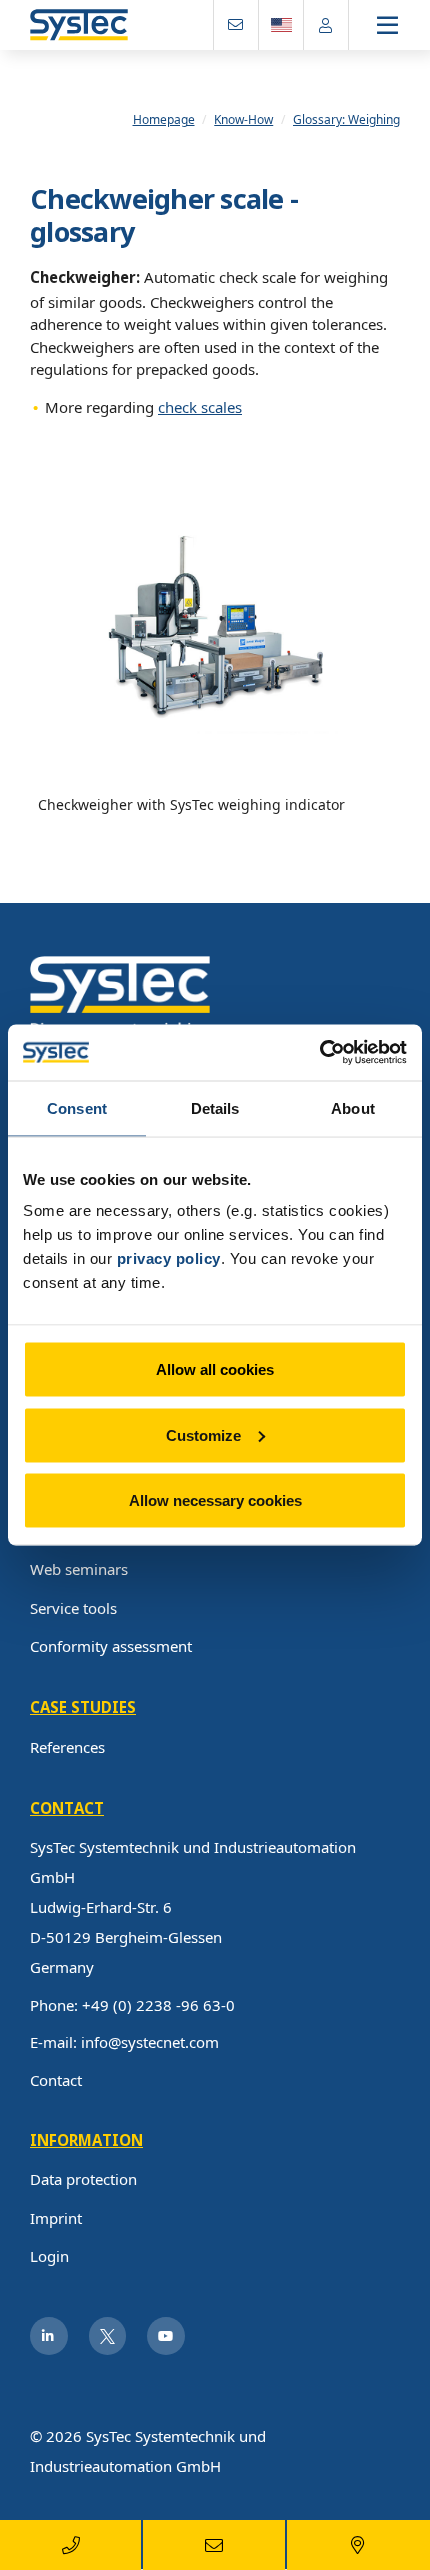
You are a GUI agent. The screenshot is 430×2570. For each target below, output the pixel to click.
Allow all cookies (215, 1369)
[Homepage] (79, 26)
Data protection (83, 2179)
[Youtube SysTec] (166, 2336)
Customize (203, 1434)
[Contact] (236, 25)
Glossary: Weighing (346, 119)
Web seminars (79, 1569)
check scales (200, 407)
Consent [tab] (77, 1107)
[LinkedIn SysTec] (49, 2336)
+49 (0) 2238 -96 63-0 (158, 2005)
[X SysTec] (108, 2336)
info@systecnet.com (150, 2042)
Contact (56, 2080)
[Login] (326, 25)
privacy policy (169, 1258)
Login (49, 2256)
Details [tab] (215, 1107)
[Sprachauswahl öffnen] (281, 25)
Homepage (164, 119)
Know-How (243, 119)
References (67, 1747)
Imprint (56, 2218)
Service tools (73, 1608)
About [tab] (353, 1107)
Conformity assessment (111, 1646)
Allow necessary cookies (215, 1500)
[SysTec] (120, 995)
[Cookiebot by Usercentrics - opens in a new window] (319, 1053)
